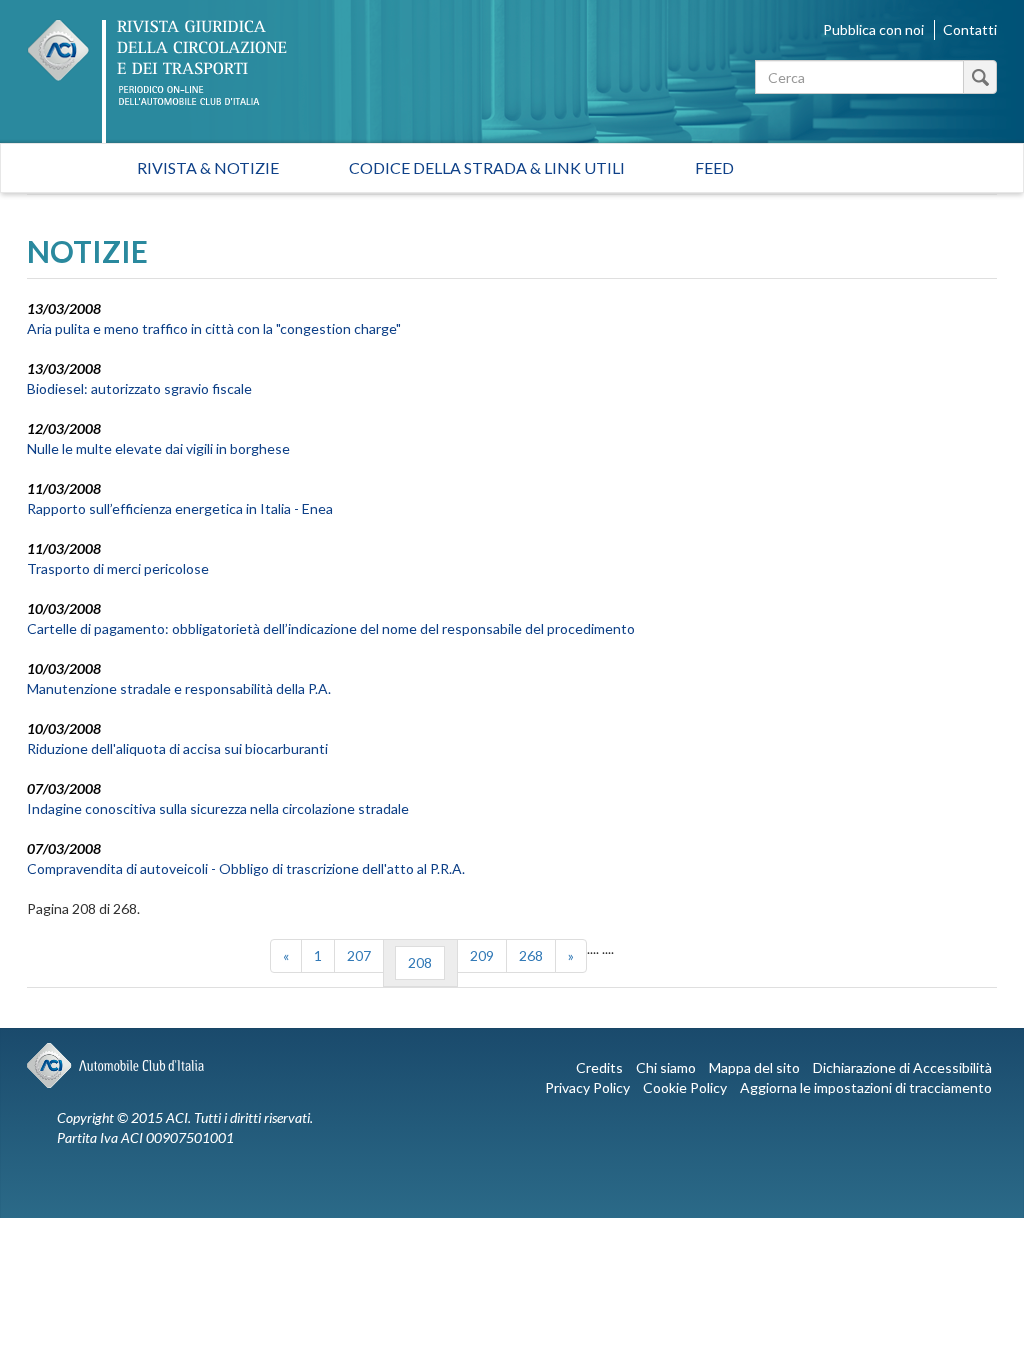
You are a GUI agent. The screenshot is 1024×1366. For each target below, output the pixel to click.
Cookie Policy (685, 1087)
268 (531, 955)
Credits (599, 1067)
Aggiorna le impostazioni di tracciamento (866, 1087)
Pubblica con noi (873, 29)
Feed (714, 167)
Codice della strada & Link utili (487, 167)
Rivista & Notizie (208, 167)
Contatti (970, 29)
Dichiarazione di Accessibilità (902, 1067)
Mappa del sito (754, 1067)
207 (359, 955)
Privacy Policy (587, 1087)
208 (420, 962)
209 (482, 955)
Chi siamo (666, 1067)
